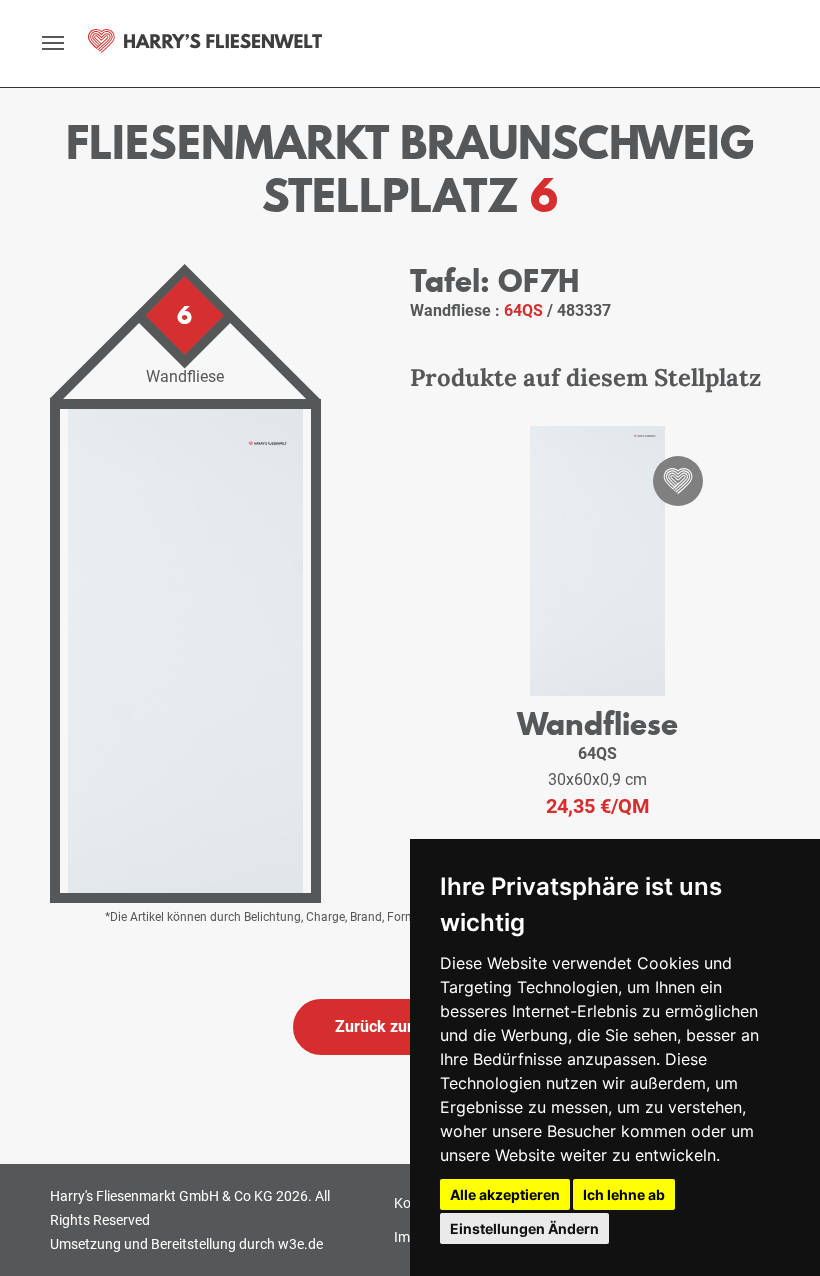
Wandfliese (597, 723)
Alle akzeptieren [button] (505, 1194)
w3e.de (300, 1244)
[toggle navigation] (53, 43)
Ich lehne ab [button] (624, 1194)
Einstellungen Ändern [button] (524, 1228)
